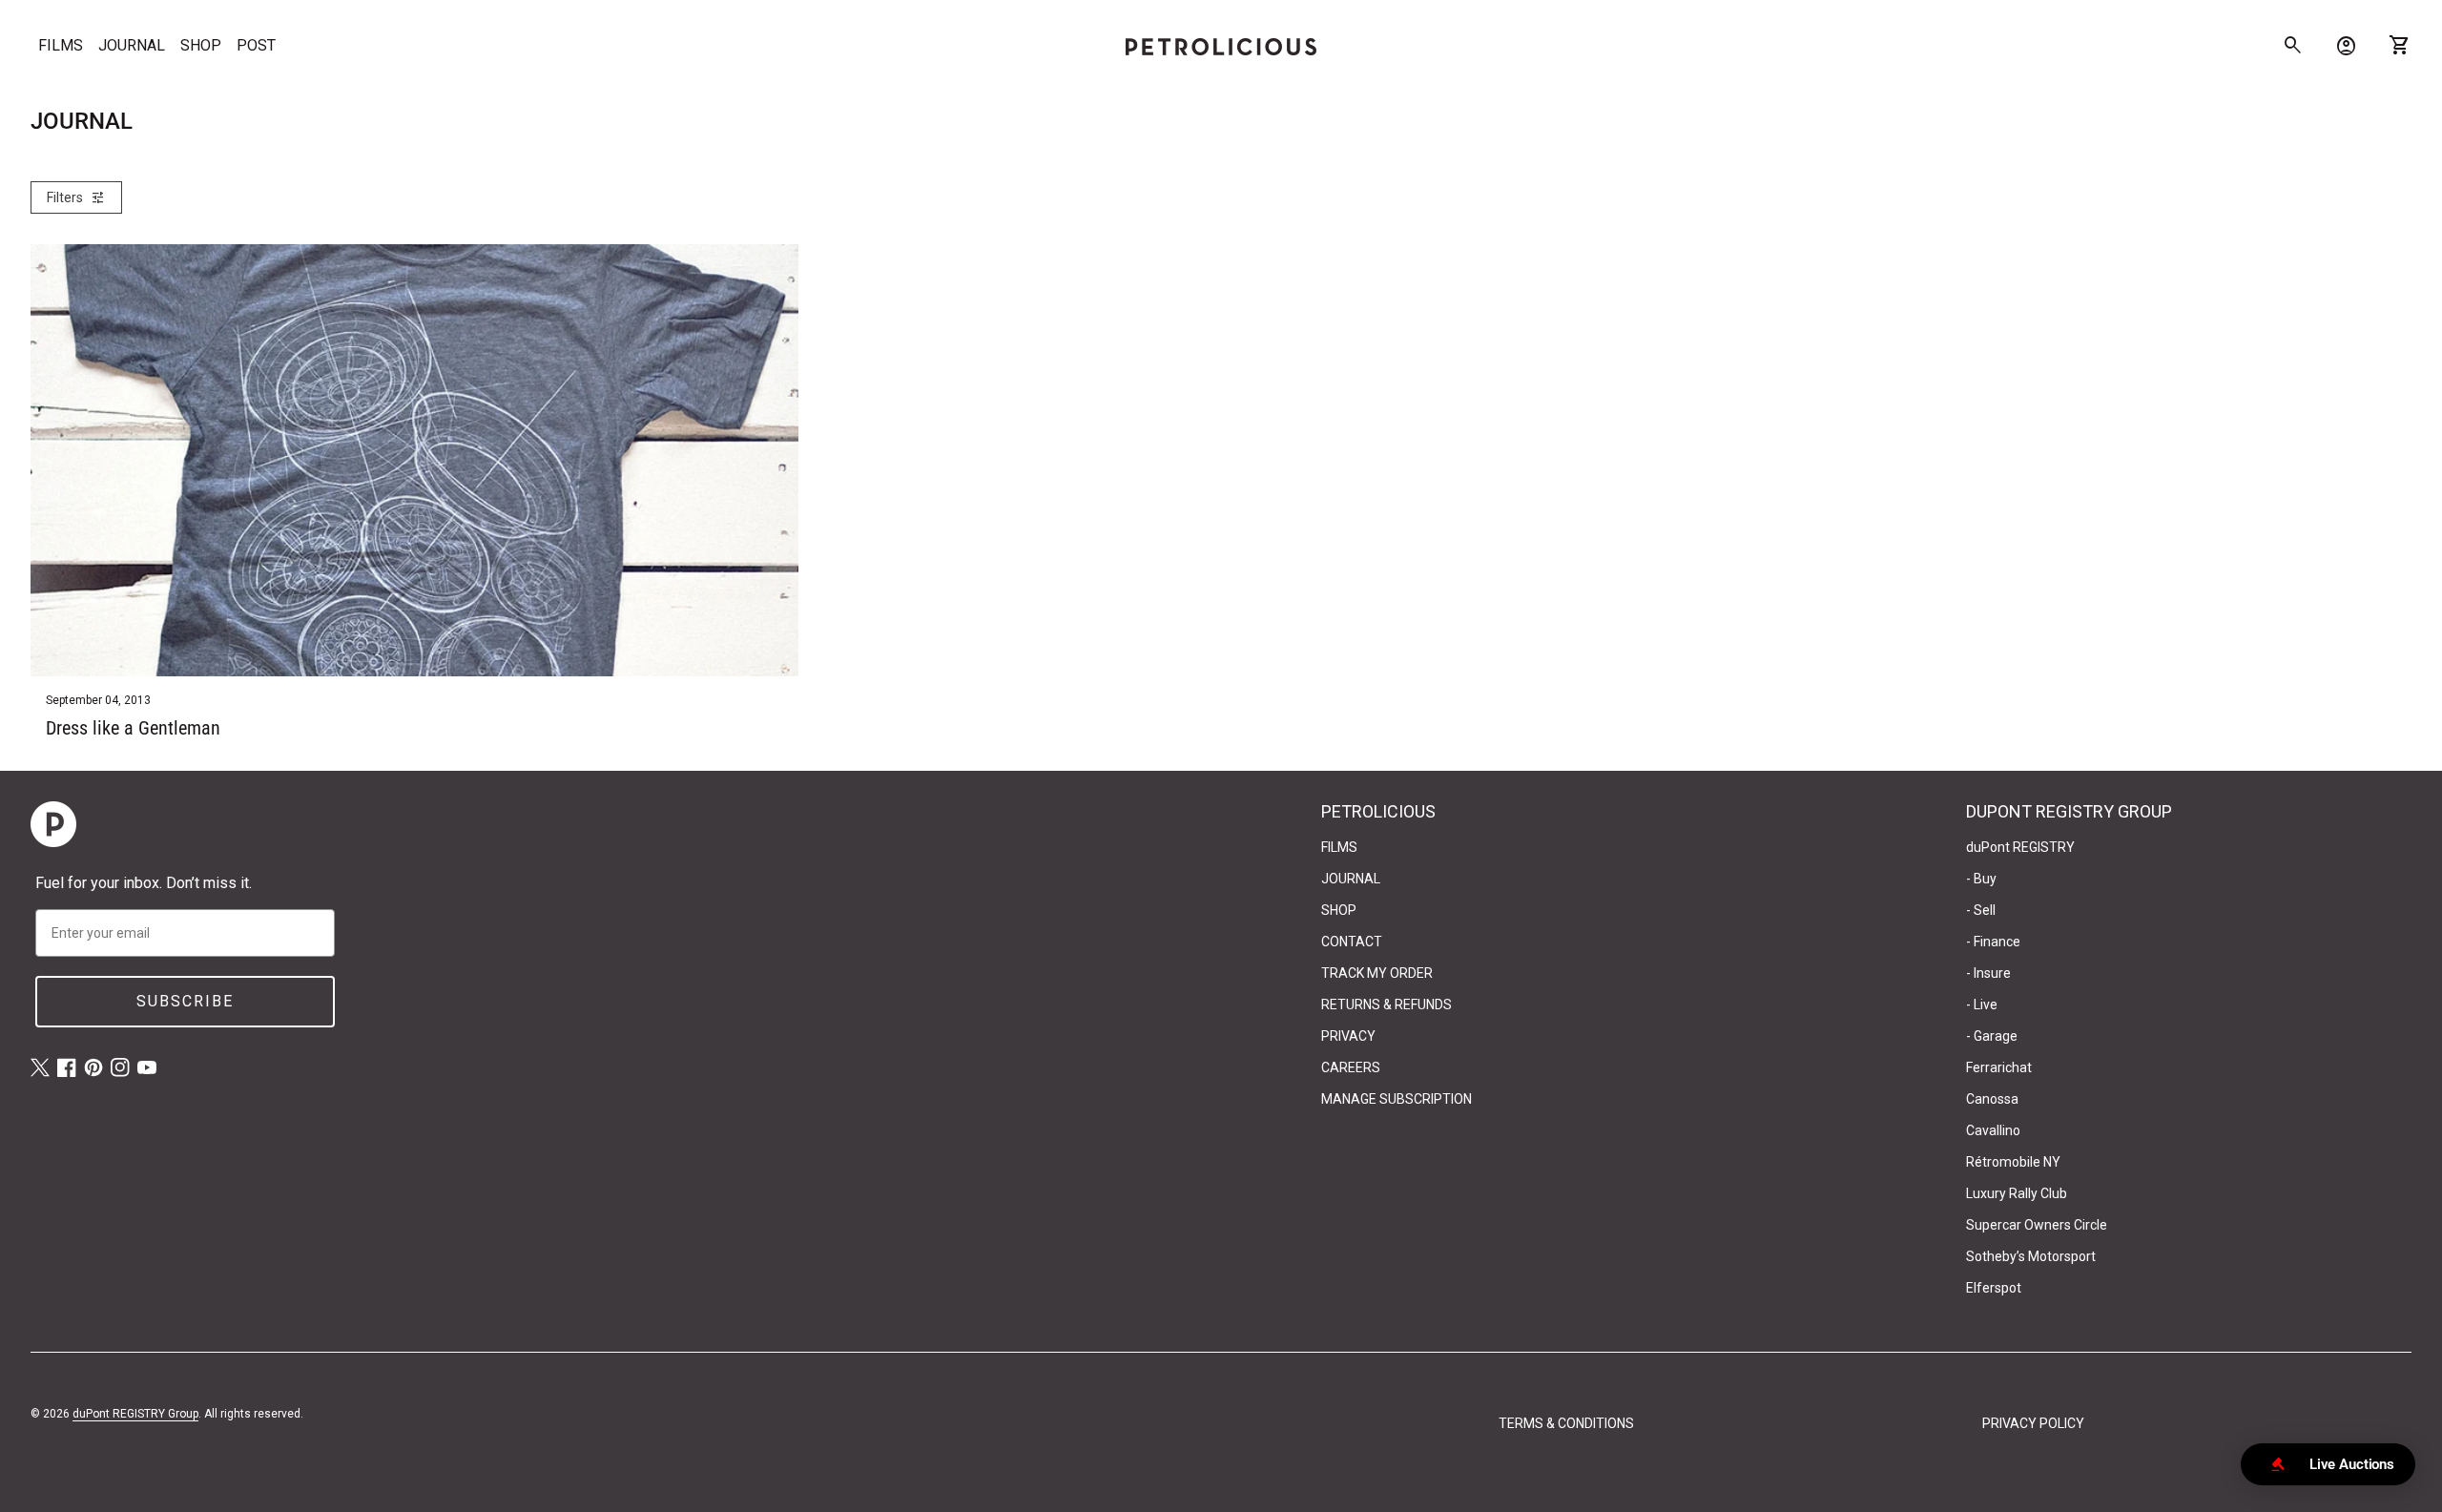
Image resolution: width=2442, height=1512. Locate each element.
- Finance (1993, 942)
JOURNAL (132, 45)
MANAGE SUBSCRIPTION (1397, 1099)
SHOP (201, 45)
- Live (1982, 1005)
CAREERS (1351, 1067)
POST (256, 45)
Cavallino (1993, 1130)
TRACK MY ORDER (1377, 973)
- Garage (1992, 1036)
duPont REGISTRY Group (135, 1414)
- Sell (1981, 910)
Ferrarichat (1999, 1067)
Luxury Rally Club (2017, 1193)
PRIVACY (1348, 1036)
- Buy (1981, 879)
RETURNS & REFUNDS (1387, 1005)
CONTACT (1352, 942)
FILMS (61, 45)
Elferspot (1994, 1288)
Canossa (1992, 1099)
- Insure (1988, 973)
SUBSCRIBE (185, 1001)
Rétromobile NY (2013, 1162)
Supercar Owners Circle (2037, 1225)
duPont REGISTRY (2020, 847)
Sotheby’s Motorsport (2031, 1256)
